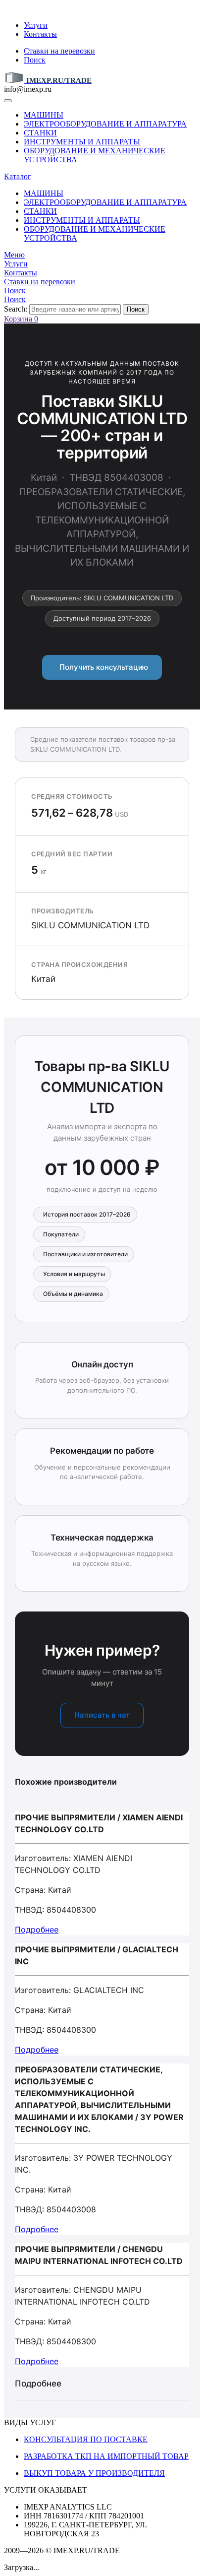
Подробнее (37, 1930)
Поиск (35, 60)
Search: (16, 309)
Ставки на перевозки (59, 51)
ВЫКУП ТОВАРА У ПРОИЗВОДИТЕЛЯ (94, 2473)
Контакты (40, 34)
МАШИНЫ (44, 115)
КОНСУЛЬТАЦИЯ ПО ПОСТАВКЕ (86, 2439)
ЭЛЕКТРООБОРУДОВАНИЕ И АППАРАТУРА (105, 124)
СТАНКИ (40, 133)
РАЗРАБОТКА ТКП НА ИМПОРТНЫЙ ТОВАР (106, 2456)
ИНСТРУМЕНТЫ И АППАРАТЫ (82, 142)
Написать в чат (102, 1715)
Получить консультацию (102, 667)
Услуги (36, 25)
